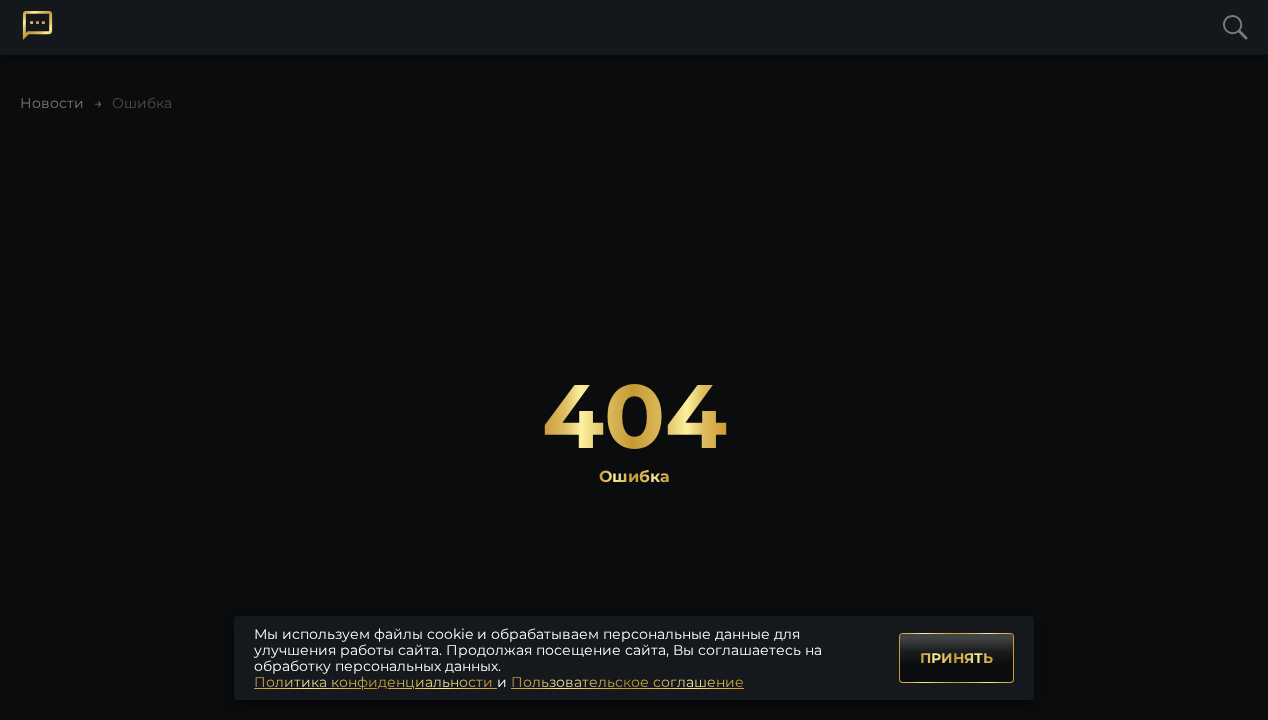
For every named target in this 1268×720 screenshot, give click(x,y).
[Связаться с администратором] (37, 25)
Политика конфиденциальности (375, 682)
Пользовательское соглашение (627, 682)
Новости (52, 103)
